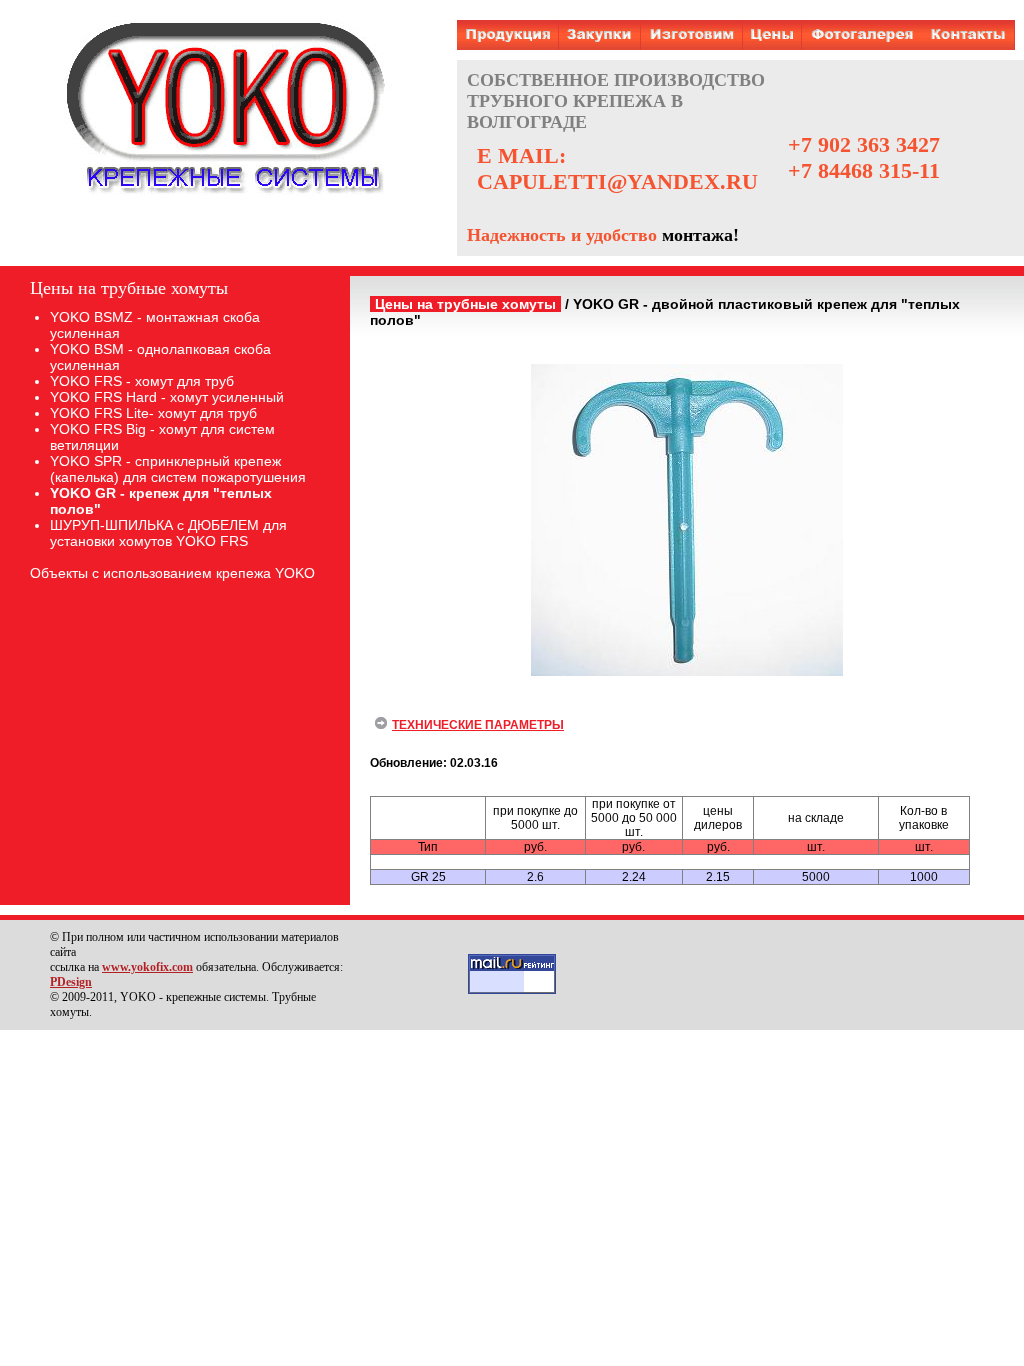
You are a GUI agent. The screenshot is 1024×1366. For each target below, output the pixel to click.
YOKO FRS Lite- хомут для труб (153, 413)
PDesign (71, 982)
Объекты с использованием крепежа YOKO (172, 573)
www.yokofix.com (147, 967)
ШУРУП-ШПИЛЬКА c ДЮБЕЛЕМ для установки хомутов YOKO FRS (168, 533)
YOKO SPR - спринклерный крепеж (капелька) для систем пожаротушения (178, 469)
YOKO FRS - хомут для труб (142, 381)
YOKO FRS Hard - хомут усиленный (167, 397)
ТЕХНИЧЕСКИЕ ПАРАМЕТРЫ (478, 725)
